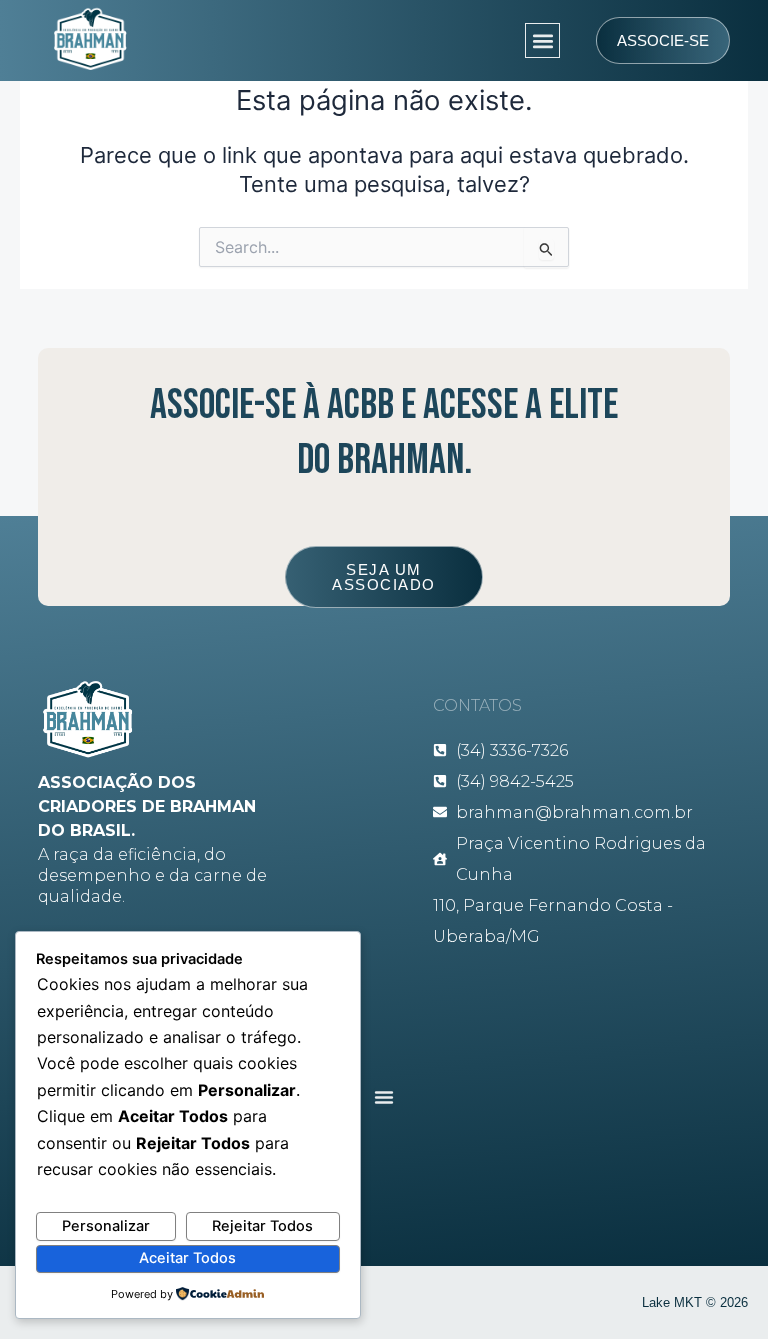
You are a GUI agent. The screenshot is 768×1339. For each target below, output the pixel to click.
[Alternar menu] (384, 1097)
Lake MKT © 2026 (695, 1302)
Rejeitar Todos (262, 1226)
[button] (542, 40)
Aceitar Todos (187, 1258)
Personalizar (106, 1226)
